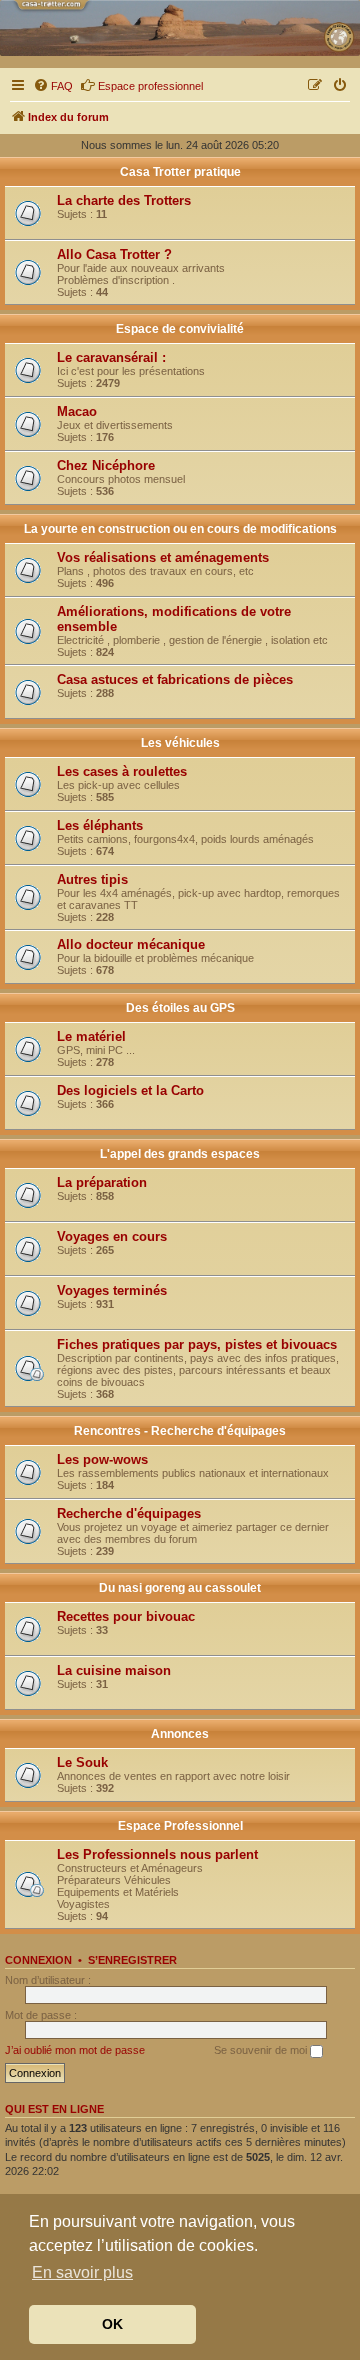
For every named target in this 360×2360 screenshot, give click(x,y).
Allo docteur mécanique (131, 944)
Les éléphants (100, 825)
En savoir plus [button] (82, 2272)
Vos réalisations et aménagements (163, 557)
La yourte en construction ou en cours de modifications (180, 529)
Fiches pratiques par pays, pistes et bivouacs (197, 1344)
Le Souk (82, 1762)
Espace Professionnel (180, 1826)
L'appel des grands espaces (180, 1154)
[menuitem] (53, 86)
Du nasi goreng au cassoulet (180, 1588)
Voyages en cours (112, 1236)
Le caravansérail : (111, 357)
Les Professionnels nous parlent (157, 1854)
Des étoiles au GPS (180, 1008)
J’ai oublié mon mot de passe (75, 2050)
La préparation (102, 1182)
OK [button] (112, 2324)
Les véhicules (180, 743)
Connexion (38, 1960)
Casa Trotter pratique (180, 172)
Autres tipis (92, 879)
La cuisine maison (114, 1670)
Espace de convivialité (180, 329)
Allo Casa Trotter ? (114, 254)
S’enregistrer (132, 1960)
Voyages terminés (112, 1290)
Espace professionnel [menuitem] (150, 86)
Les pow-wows (102, 1459)
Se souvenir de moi (262, 2050)
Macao (77, 411)
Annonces (180, 1734)
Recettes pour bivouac (126, 1616)
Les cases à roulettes (122, 771)
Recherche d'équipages (129, 1513)
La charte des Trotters (124, 200)
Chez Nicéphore (106, 465)
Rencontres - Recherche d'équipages (180, 1431)
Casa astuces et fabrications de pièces (175, 679)
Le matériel (91, 1036)
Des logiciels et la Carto (130, 1090)
